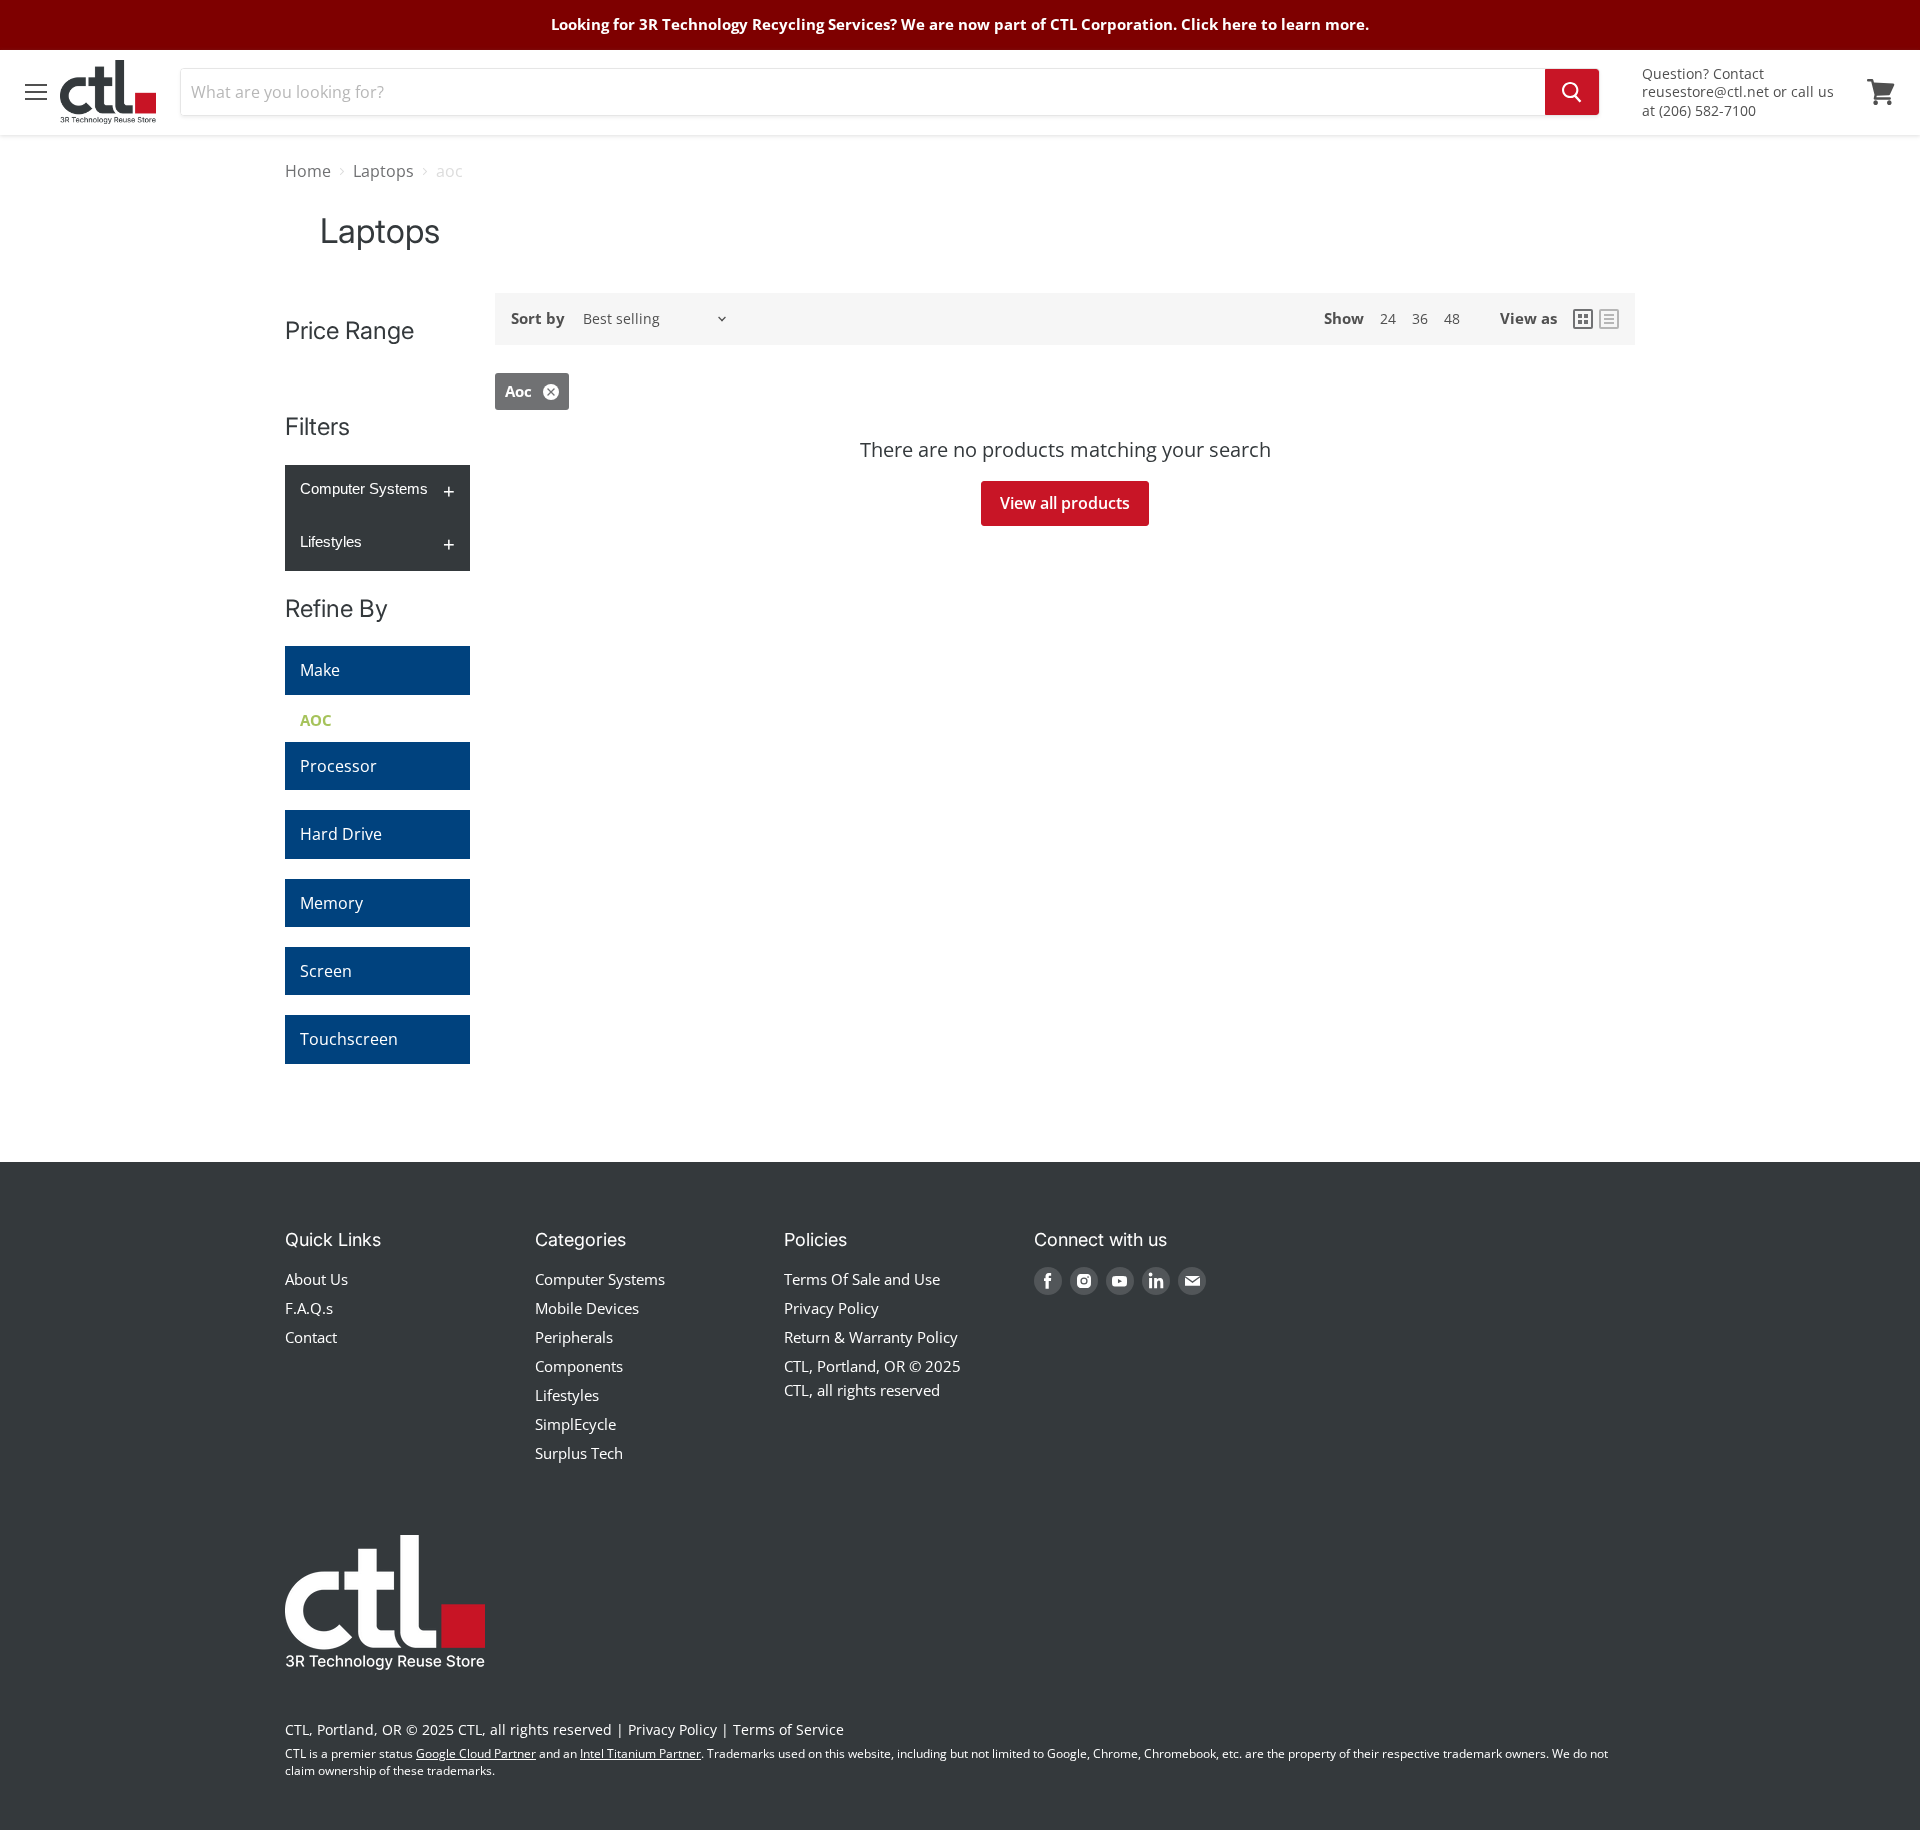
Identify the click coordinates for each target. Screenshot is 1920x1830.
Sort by (538, 318)
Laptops (383, 171)
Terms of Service (788, 1729)
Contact (311, 1337)
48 (1452, 318)
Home (308, 171)
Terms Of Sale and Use (862, 1279)
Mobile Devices (587, 1308)
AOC (316, 720)
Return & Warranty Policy (871, 1337)
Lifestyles (331, 541)
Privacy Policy (831, 1308)
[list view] (1609, 319)
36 (1420, 318)
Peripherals (574, 1337)
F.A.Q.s (309, 1308)
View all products (1065, 503)
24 (1388, 318)
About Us (316, 1279)
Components (579, 1366)
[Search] (1572, 92)
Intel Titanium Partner (640, 1753)
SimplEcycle (575, 1424)
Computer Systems (364, 488)
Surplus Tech (579, 1453)
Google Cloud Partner (476, 1753)
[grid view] (1583, 319)
